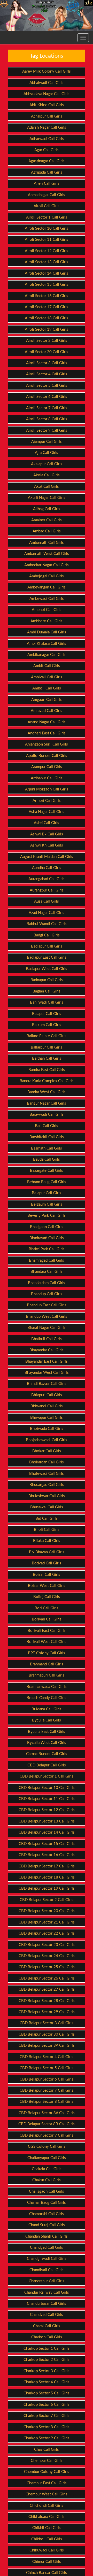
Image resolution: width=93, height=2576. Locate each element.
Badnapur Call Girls (47, 980)
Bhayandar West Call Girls (47, 1373)
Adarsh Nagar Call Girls (47, 127)
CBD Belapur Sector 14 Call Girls (47, 1832)
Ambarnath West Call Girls (47, 554)
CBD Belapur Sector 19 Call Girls (47, 1888)
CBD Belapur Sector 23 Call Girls (47, 1945)
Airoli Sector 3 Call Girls (47, 363)
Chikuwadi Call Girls (47, 2550)
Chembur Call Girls (47, 2461)
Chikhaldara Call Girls (47, 2517)
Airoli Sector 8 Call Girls (47, 419)
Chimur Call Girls (47, 2562)
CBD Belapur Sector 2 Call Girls (47, 1900)
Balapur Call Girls (47, 1014)
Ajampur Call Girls (47, 442)
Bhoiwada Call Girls (47, 1429)
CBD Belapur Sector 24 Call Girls (47, 1956)
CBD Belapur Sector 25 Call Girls (47, 1967)
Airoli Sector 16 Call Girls (47, 296)
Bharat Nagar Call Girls (47, 1328)
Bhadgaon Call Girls (47, 1227)
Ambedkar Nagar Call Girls (47, 565)
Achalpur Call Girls (47, 116)
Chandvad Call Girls (47, 2315)
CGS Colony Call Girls (47, 2147)
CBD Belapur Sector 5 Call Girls (47, 2068)
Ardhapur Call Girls (47, 778)
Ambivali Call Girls (47, 677)
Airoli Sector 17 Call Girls (47, 307)
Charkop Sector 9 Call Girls (47, 2438)
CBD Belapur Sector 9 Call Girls (47, 2135)
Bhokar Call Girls (47, 1451)
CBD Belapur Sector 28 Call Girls (47, 2001)
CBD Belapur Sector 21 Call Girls (47, 1922)
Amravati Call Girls (47, 711)
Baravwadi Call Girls (47, 1115)
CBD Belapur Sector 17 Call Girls (47, 1866)
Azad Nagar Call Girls (47, 913)
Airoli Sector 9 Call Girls (47, 430)
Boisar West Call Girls (47, 1586)
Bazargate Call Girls (47, 1171)
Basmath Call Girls (47, 1148)
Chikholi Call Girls (47, 2539)
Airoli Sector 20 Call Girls (47, 352)
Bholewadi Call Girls (47, 1474)
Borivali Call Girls (47, 1619)
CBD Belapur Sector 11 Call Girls (47, 1799)
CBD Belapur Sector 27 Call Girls (47, 1989)
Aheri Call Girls (47, 184)
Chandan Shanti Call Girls (47, 2236)
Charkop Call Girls (47, 2337)
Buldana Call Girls (47, 1709)
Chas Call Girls (47, 2450)
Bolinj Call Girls (47, 1597)
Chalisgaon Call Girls (47, 2191)
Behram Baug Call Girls (47, 1182)
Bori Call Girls (47, 1608)
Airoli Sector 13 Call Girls (47, 262)
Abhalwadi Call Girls (47, 83)
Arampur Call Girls (47, 767)
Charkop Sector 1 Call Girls (47, 2349)
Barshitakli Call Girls (47, 1137)
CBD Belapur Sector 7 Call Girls (47, 2090)
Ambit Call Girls (47, 666)
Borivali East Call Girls (47, 1631)
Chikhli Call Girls (47, 2528)
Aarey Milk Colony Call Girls (47, 71)
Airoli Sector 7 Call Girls (47, 408)
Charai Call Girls (47, 2326)
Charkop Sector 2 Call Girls (47, 2360)
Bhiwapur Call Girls (47, 1418)
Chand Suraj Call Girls (47, 2225)
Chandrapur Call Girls (47, 2281)
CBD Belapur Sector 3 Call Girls (47, 2023)
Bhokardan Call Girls (47, 1462)
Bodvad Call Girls (47, 1563)
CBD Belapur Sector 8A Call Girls (47, 2113)
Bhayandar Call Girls (47, 1350)
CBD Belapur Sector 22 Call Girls (47, 1933)
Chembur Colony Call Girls (47, 2472)
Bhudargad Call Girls (47, 1485)
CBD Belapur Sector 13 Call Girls (47, 1821)
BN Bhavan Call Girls (47, 1552)
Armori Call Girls (47, 801)
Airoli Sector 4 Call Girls (47, 374)
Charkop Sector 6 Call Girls (47, 2405)
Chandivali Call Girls (47, 2270)
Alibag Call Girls (47, 509)
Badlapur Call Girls (47, 946)
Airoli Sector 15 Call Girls (47, 285)
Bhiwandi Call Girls (47, 1406)
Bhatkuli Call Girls (47, 1339)
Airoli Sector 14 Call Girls (47, 273)
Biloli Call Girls (47, 1530)
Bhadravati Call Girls (47, 1238)
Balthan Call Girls (47, 1058)
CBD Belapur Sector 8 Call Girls (47, 2102)
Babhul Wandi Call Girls (47, 924)
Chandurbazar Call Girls (47, 2304)
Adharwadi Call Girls (47, 139)
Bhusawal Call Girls (47, 1507)
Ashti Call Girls (47, 823)
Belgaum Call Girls (47, 1204)
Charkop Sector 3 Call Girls (47, 2371)
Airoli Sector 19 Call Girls (47, 329)
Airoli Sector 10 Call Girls (47, 228)
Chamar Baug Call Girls (47, 2203)
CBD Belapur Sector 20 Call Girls (47, 1911)
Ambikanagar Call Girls (47, 655)
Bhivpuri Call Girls (47, 1395)
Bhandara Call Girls (47, 1272)
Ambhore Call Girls (47, 621)
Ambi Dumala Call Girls (47, 632)
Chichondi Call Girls (47, 2506)
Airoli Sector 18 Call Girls (47, 318)
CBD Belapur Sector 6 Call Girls (47, 2079)
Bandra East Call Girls (47, 1070)
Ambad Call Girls (47, 531)
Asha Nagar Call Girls (47, 812)
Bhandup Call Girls (47, 1294)
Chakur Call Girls (47, 2180)
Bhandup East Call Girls (47, 1305)
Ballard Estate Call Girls (47, 1036)
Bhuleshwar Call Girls (47, 1496)
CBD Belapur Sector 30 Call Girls (47, 2034)
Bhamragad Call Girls (47, 1260)
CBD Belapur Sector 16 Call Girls (47, 1855)
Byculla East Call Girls (47, 1732)
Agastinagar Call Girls (47, 161)
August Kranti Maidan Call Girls (47, 857)
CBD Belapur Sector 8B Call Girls (47, 2124)
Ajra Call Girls (47, 453)
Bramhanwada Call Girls (47, 1687)
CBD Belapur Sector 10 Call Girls (47, 1788)
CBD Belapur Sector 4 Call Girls (47, 2057)
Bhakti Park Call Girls (47, 1249)
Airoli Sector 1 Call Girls (47, 217)
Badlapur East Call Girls (47, 957)
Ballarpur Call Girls (47, 1047)
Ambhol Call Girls (47, 610)
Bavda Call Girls (47, 1159)
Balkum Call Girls (47, 1025)
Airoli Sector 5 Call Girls (47, 386)
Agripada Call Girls (47, 172)
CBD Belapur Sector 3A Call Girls (47, 2046)
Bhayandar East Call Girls (47, 1361)
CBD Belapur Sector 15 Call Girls (47, 1844)
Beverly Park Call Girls (47, 1216)
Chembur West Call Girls (47, 2494)
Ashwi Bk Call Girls (47, 834)
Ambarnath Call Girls (47, 543)
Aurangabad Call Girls (47, 879)
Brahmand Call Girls (47, 1664)
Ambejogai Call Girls (47, 576)
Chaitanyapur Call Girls (47, 2158)
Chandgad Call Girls (47, 2248)
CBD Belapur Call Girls (47, 1765)
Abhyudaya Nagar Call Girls (47, 94)
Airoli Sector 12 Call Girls (47, 251)
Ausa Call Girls (47, 901)
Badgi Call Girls (47, 935)
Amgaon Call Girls (47, 700)
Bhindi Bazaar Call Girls (47, 1384)
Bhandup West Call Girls (47, 1317)
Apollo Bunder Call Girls (47, 756)
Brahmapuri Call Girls (47, 1675)
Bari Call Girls (47, 1126)
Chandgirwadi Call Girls (47, 2259)
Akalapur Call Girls (47, 464)
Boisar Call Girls (47, 1575)
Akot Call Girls (47, 487)
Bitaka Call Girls (47, 1541)
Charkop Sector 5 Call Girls (47, 2393)
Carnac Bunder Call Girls (47, 1754)
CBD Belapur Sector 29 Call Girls (47, 2012)
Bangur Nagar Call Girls (47, 1103)
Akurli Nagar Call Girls (47, 498)
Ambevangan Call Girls (47, 587)
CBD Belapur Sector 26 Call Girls (47, 1978)
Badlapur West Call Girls (47, 969)
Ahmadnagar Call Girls (47, 195)
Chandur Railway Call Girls (47, 2292)
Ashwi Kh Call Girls (47, 845)
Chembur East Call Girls (47, 2483)
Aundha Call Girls (47, 868)
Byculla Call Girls (47, 1720)
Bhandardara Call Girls (47, 1283)
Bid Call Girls (47, 1519)
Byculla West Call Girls (47, 1743)
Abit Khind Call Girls (47, 105)
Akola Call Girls (47, 475)
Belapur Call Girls (47, 1193)
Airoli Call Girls (47, 206)
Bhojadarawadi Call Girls (47, 1440)
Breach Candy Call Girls (47, 1698)
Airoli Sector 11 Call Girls (47, 240)
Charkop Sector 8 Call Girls (47, 2427)
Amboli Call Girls (47, 688)
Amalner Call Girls (47, 520)
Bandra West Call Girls (47, 1092)
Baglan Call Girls (47, 991)
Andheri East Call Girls (47, 733)
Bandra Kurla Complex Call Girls (47, 1081)
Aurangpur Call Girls (47, 890)
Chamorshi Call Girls (47, 2214)
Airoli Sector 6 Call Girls (47, 397)
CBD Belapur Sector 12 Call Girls (47, 1810)
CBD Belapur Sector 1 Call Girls (47, 1776)
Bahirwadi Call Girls (47, 1002)
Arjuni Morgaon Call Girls (47, 789)
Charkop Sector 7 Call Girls (47, 2416)
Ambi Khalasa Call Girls (47, 644)
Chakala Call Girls (47, 2169)
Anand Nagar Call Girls (47, 722)
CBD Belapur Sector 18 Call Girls (47, 1877)
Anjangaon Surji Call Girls (47, 744)
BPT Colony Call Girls (47, 1653)
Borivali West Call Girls (47, 1642)
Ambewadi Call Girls (47, 599)
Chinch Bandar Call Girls (47, 2573)
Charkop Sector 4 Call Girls (47, 2382)
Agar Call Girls (47, 150)
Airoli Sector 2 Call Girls (47, 341)
